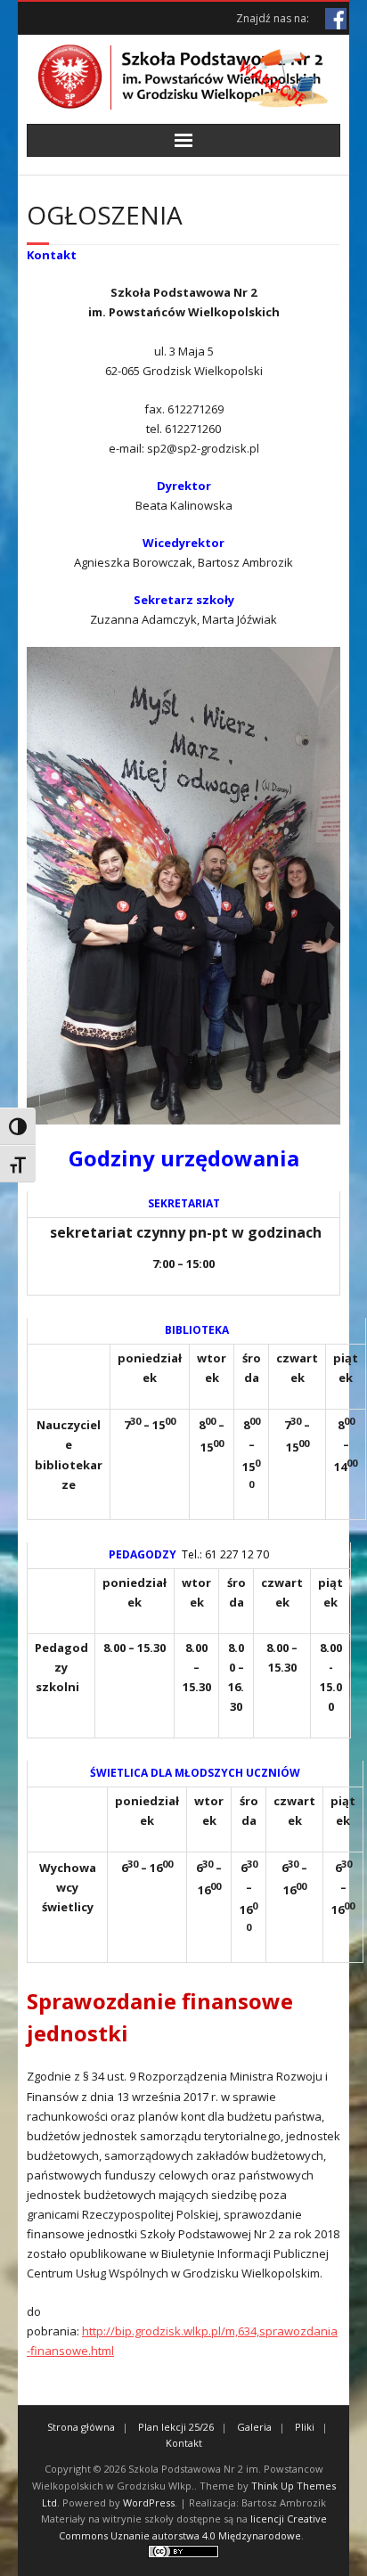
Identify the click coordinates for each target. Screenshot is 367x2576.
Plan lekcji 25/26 (176, 2427)
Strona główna (81, 2427)
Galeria (254, 2427)
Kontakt (184, 2443)
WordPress (149, 2502)
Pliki (305, 2427)
